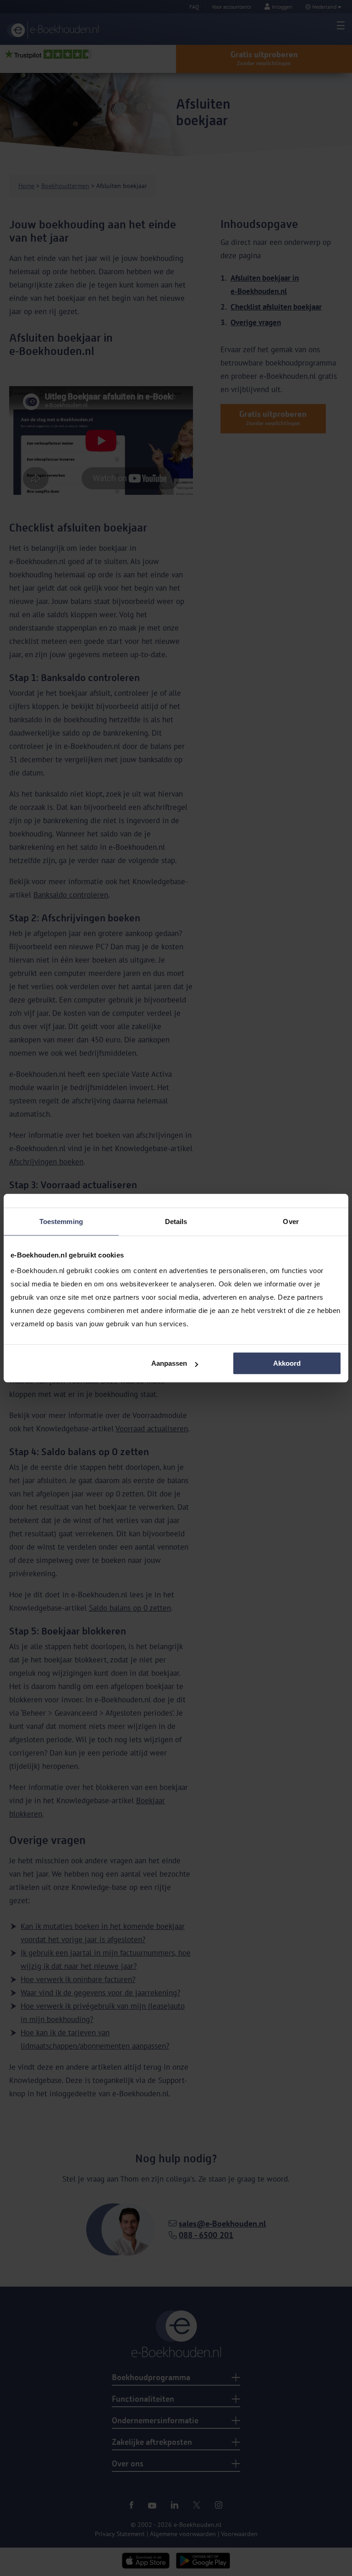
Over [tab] (291, 1222)
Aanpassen (169, 1363)
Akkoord (287, 1363)
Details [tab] (176, 1222)
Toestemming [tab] (61, 1222)
